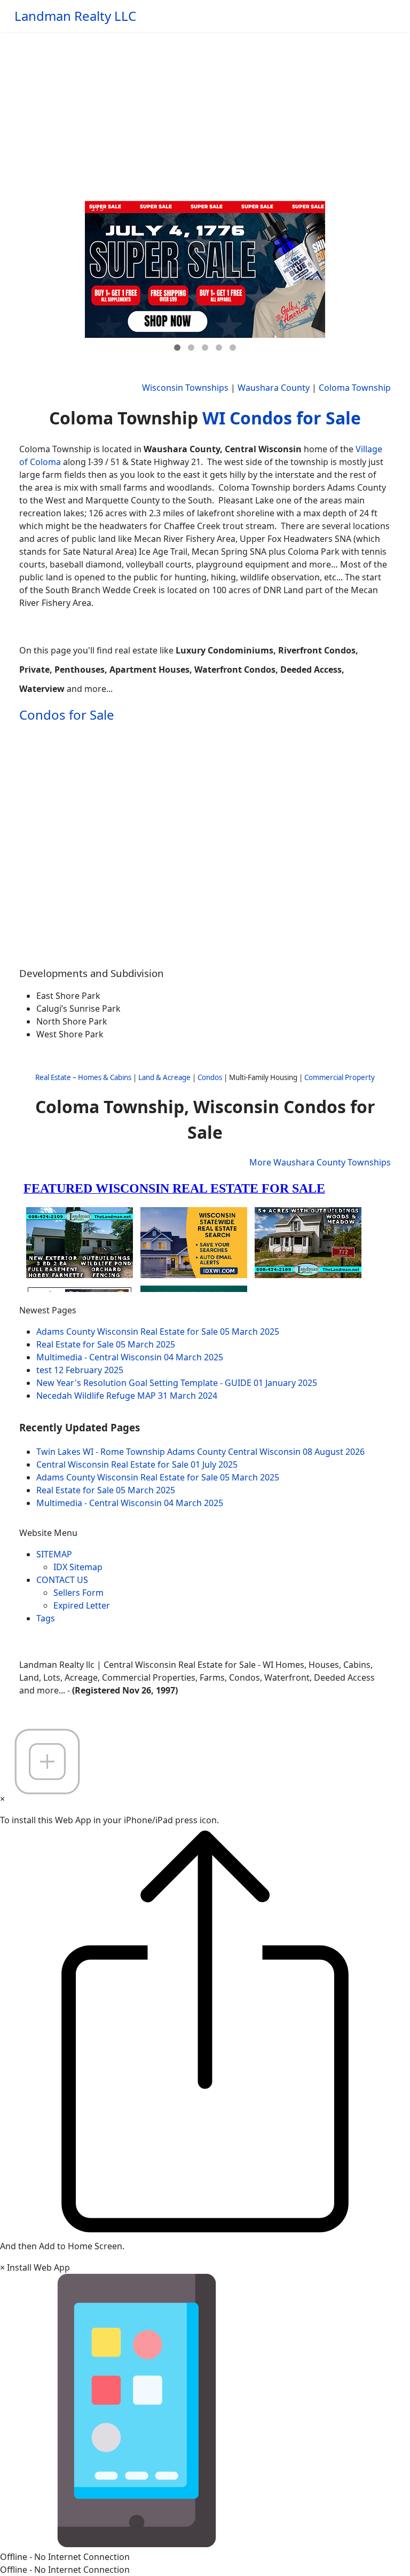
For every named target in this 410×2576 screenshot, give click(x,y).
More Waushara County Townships (320, 1162)
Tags (46, 1618)
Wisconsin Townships (185, 388)
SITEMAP (54, 1554)
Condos (210, 1077)
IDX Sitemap (78, 1567)
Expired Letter (82, 1605)
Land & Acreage (164, 1077)
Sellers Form (78, 1593)
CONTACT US (62, 1580)
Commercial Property (340, 1077)
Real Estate (53, 1077)
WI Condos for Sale (282, 418)
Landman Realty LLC (75, 16)
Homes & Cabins (105, 1077)
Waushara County (274, 388)
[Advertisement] (205, 112)
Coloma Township (355, 388)
